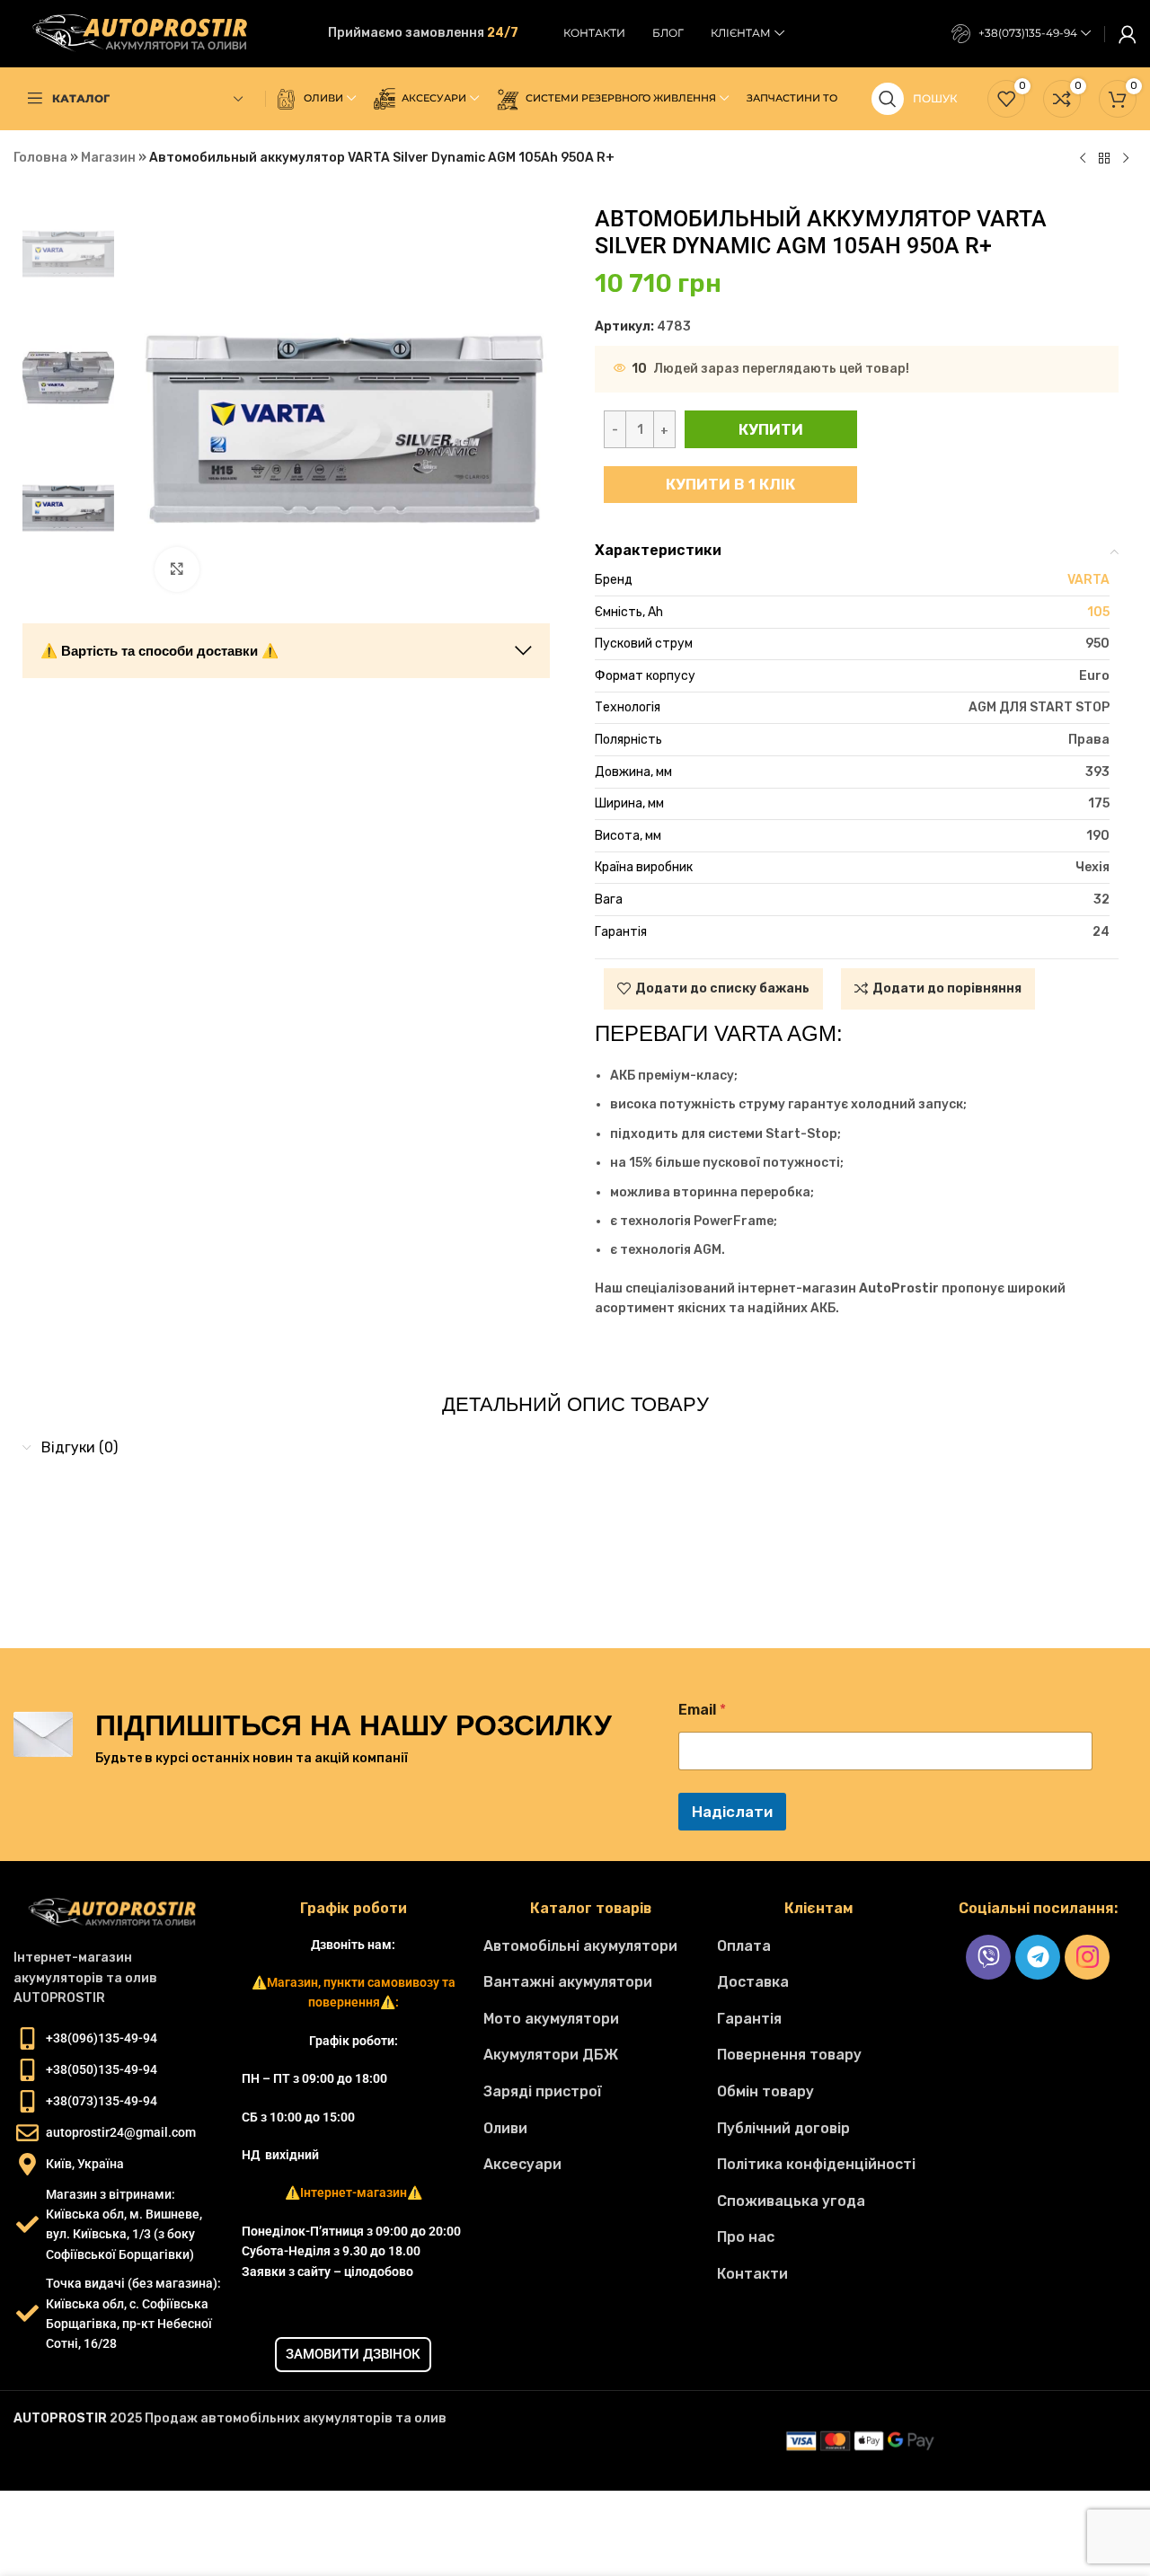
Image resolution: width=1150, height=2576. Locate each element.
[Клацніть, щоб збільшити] (177, 569)
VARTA (1088, 580)
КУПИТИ (771, 429)
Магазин (108, 158)
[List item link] (591, 1946)
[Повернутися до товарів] (1104, 159)
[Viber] (988, 1957)
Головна (40, 158)
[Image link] (119, 1913)
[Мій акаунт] (1128, 34)
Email (702, 1710)
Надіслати (732, 1812)
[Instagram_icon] (1087, 1957)
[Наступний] (1126, 159)
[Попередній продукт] (1083, 159)
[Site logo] (148, 33)
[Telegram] (1038, 1957)
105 (1098, 612)
